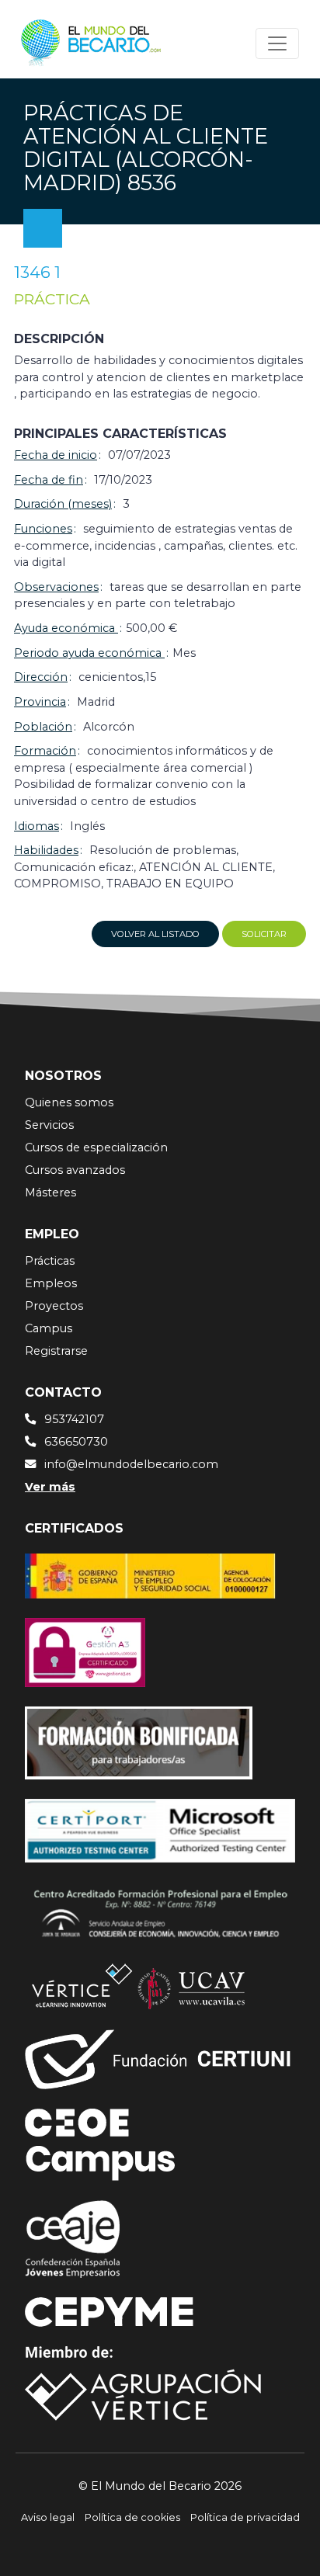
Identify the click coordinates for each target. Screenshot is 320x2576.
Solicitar (264, 934)
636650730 (76, 1442)
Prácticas (50, 1261)
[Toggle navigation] (277, 43)
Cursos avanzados (75, 1170)
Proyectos (54, 1306)
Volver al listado (155, 934)
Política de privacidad (245, 2517)
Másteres (50, 1193)
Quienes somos (69, 1102)
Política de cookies (132, 2517)
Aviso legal (48, 2517)
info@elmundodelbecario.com (131, 1464)
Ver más (50, 1487)
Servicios (49, 1125)
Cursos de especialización (96, 1147)
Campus (49, 1328)
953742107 (74, 1419)
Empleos (51, 1283)
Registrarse (56, 1351)
